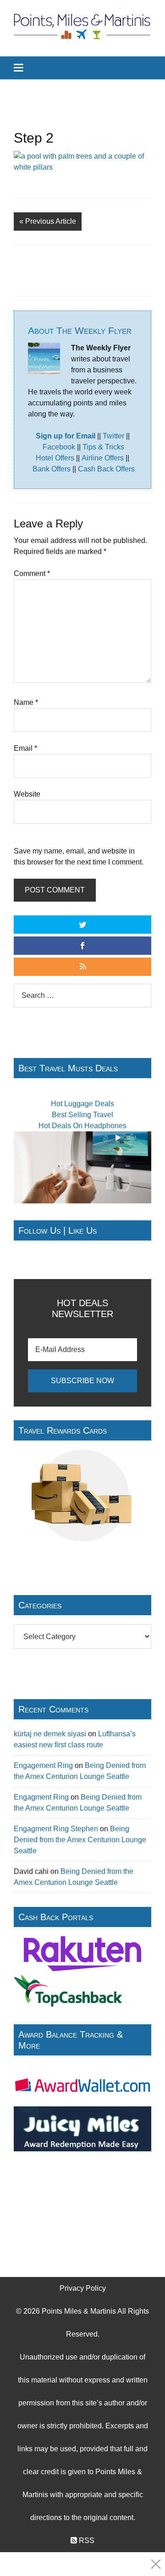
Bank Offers (52, 469)
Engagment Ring (41, 1797)
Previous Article (48, 221)
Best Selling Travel (82, 1115)
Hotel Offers (55, 458)
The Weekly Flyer (94, 330)
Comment (32, 573)
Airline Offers (103, 458)
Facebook (59, 447)
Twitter (113, 436)
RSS (86, 2540)
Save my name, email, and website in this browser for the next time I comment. (79, 856)
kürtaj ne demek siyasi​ (50, 1734)
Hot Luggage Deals (82, 1104)
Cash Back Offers (106, 469)
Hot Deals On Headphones (82, 1126)
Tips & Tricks (103, 447)
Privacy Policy (83, 2288)
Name (26, 702)
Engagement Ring (43, 1765)
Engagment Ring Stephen (56, 1829)
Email (25, 748)
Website (27, 794)
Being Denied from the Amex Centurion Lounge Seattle (80, 1840)
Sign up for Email (66, 436)
